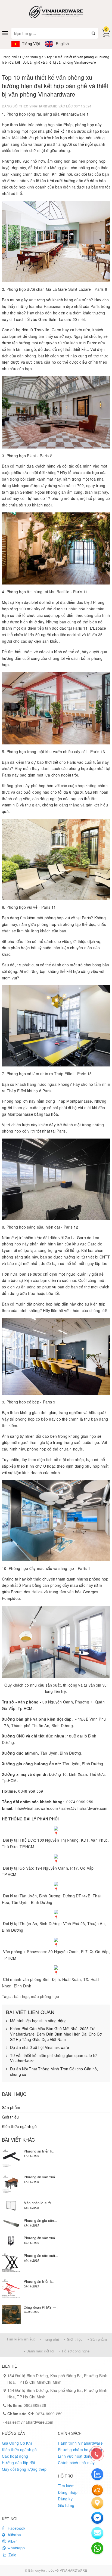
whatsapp (16, 2548)
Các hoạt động (15, 2456)
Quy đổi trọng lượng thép (24, 2469)
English (62, 44)
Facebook (16, 2528)
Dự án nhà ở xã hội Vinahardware (40, 2047)
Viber (12, 2541)
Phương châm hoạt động (80, 2450)
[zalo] (97, 2474)
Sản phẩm (11, 2107)
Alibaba (14, 2535)
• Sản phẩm (97, 2339)
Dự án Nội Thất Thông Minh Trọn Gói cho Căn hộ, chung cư (54, 2072)
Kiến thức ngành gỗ (19, 2126)
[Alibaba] (97, 2490)
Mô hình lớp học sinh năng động (38, 2021)
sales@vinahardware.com (30, 2422)
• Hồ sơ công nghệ (74, 2351)
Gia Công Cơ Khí (17, 2443)
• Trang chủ (50, 2339)
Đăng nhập (68, 2492)
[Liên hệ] (97, 2503)
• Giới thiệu (73, 2339)
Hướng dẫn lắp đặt (18, 2463)
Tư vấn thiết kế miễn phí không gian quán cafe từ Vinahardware (53, 2058)
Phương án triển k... (40, 2151)
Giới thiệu (10, 2117)
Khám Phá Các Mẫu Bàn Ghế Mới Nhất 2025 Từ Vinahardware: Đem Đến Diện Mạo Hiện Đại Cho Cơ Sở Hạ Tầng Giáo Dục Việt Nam (56, 2034)
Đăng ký (65, 2499)
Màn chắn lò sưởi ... (40, 2203)
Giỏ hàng (66, 2505)
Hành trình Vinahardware (80, 2443)
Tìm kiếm (66, 2486)
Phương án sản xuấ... (41, 2177)
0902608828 (27, 2405)
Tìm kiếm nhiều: (21, 2339)
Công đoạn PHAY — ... (42, 2307)
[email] (97, 2518)
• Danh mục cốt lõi (39, 2351)
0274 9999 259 (35, 2414)
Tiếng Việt (30, 44)
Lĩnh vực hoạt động (75, 2456)
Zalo (12, 2555)
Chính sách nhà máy (76, 2463)
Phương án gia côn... (41, 2220)
